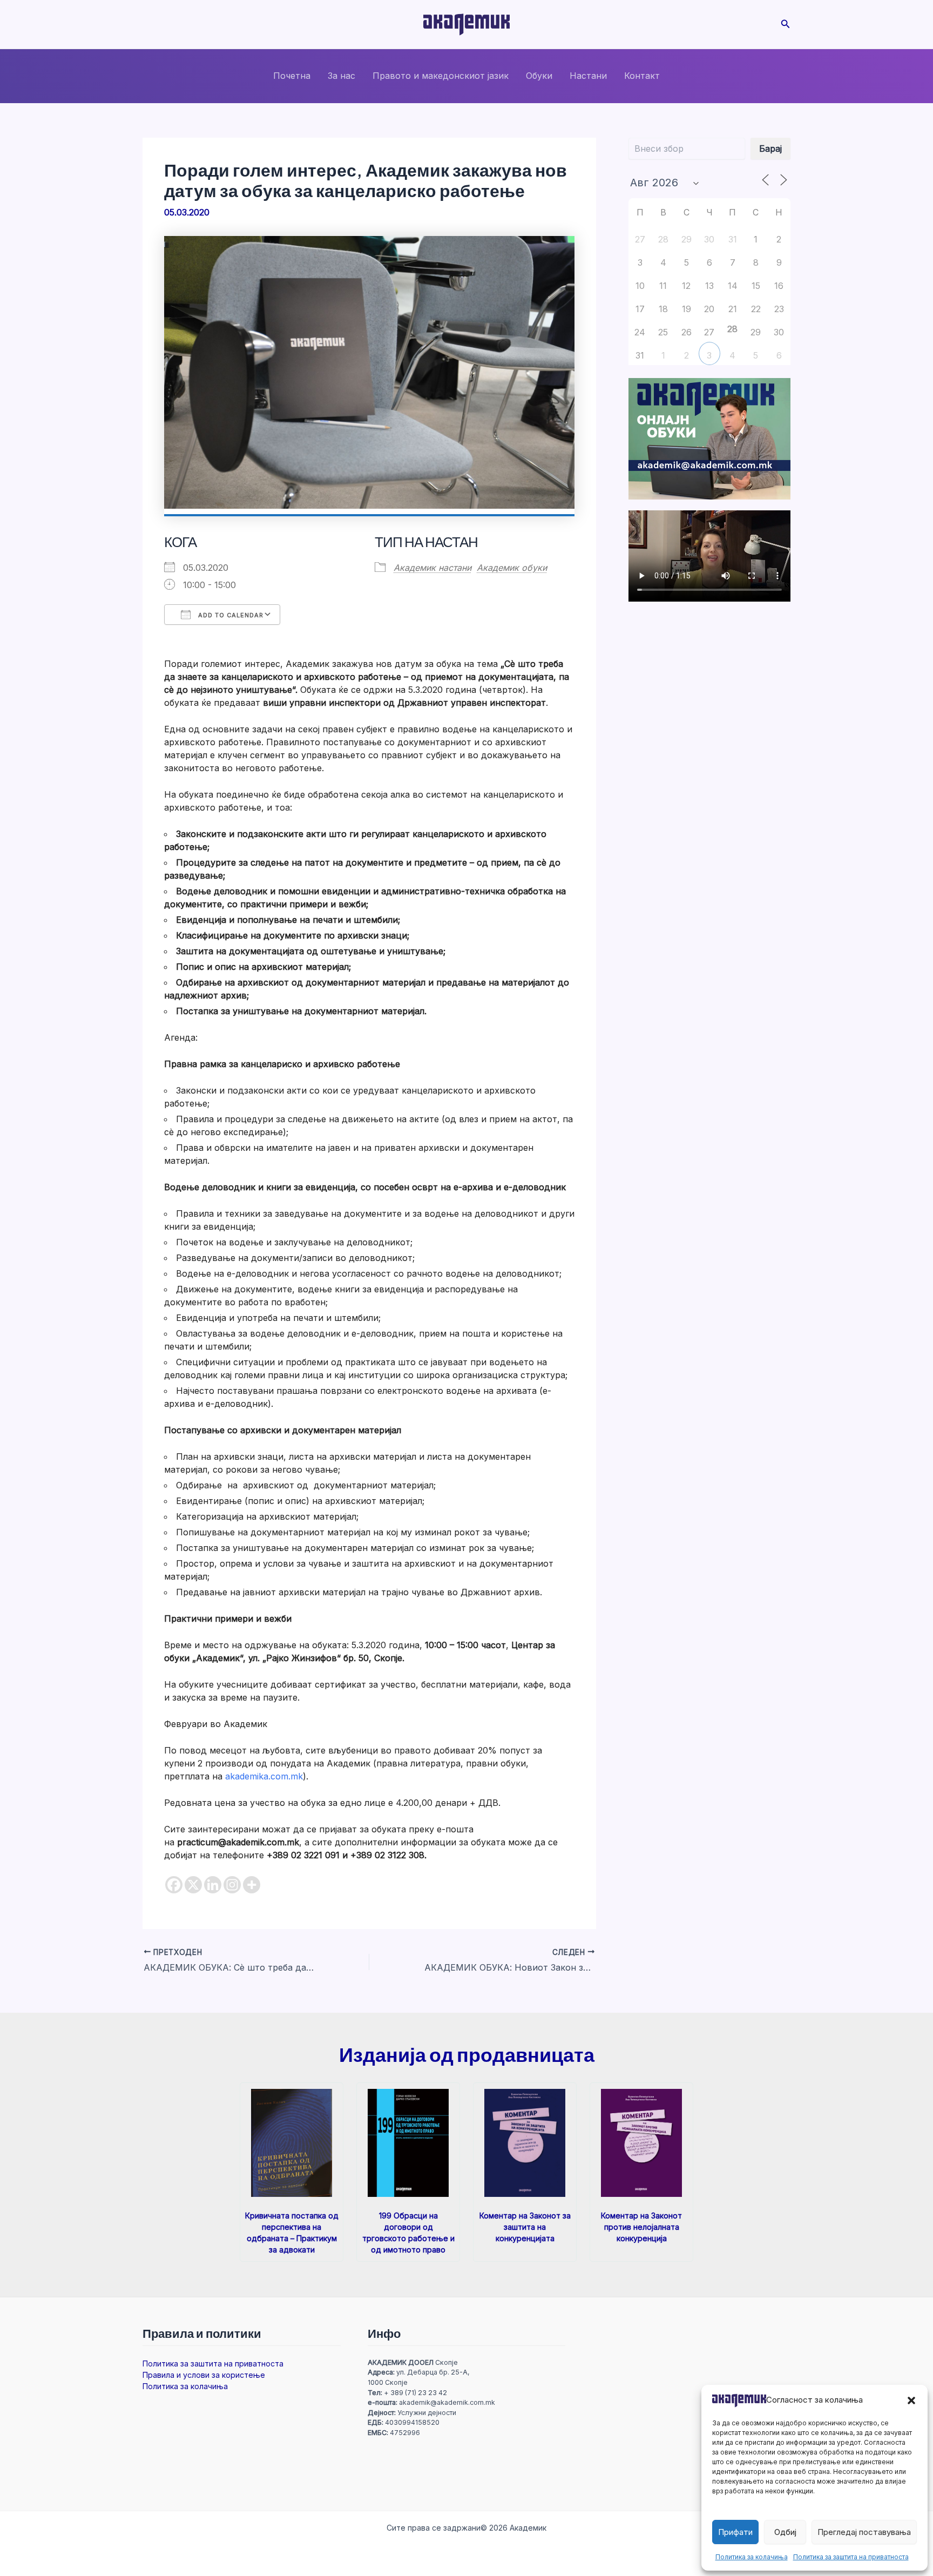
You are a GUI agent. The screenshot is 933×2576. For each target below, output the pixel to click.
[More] (252, 1885)
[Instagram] (232, 1885)
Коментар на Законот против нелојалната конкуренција (641, 2227)
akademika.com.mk (264, 1776)
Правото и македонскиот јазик (441, 76)
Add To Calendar (230, 615)
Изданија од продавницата (467, 2054)
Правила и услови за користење (204, 2375)
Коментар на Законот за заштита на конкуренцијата (525, 2227)
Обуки (539, 76)
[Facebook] (174, 1885)
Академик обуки (512, 568)
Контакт (642, 76)
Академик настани (432, 568)
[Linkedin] (213, 1885)
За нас (342, 76)
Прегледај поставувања (864, 2532)
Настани (588, 76)
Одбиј (785, 2532)
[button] (911, 2400)
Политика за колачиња (752, 2557)
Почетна (292, 76)
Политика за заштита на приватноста (851, 2557)
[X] (193, 1885)
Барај (770, 149)
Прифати (735, 2532)
